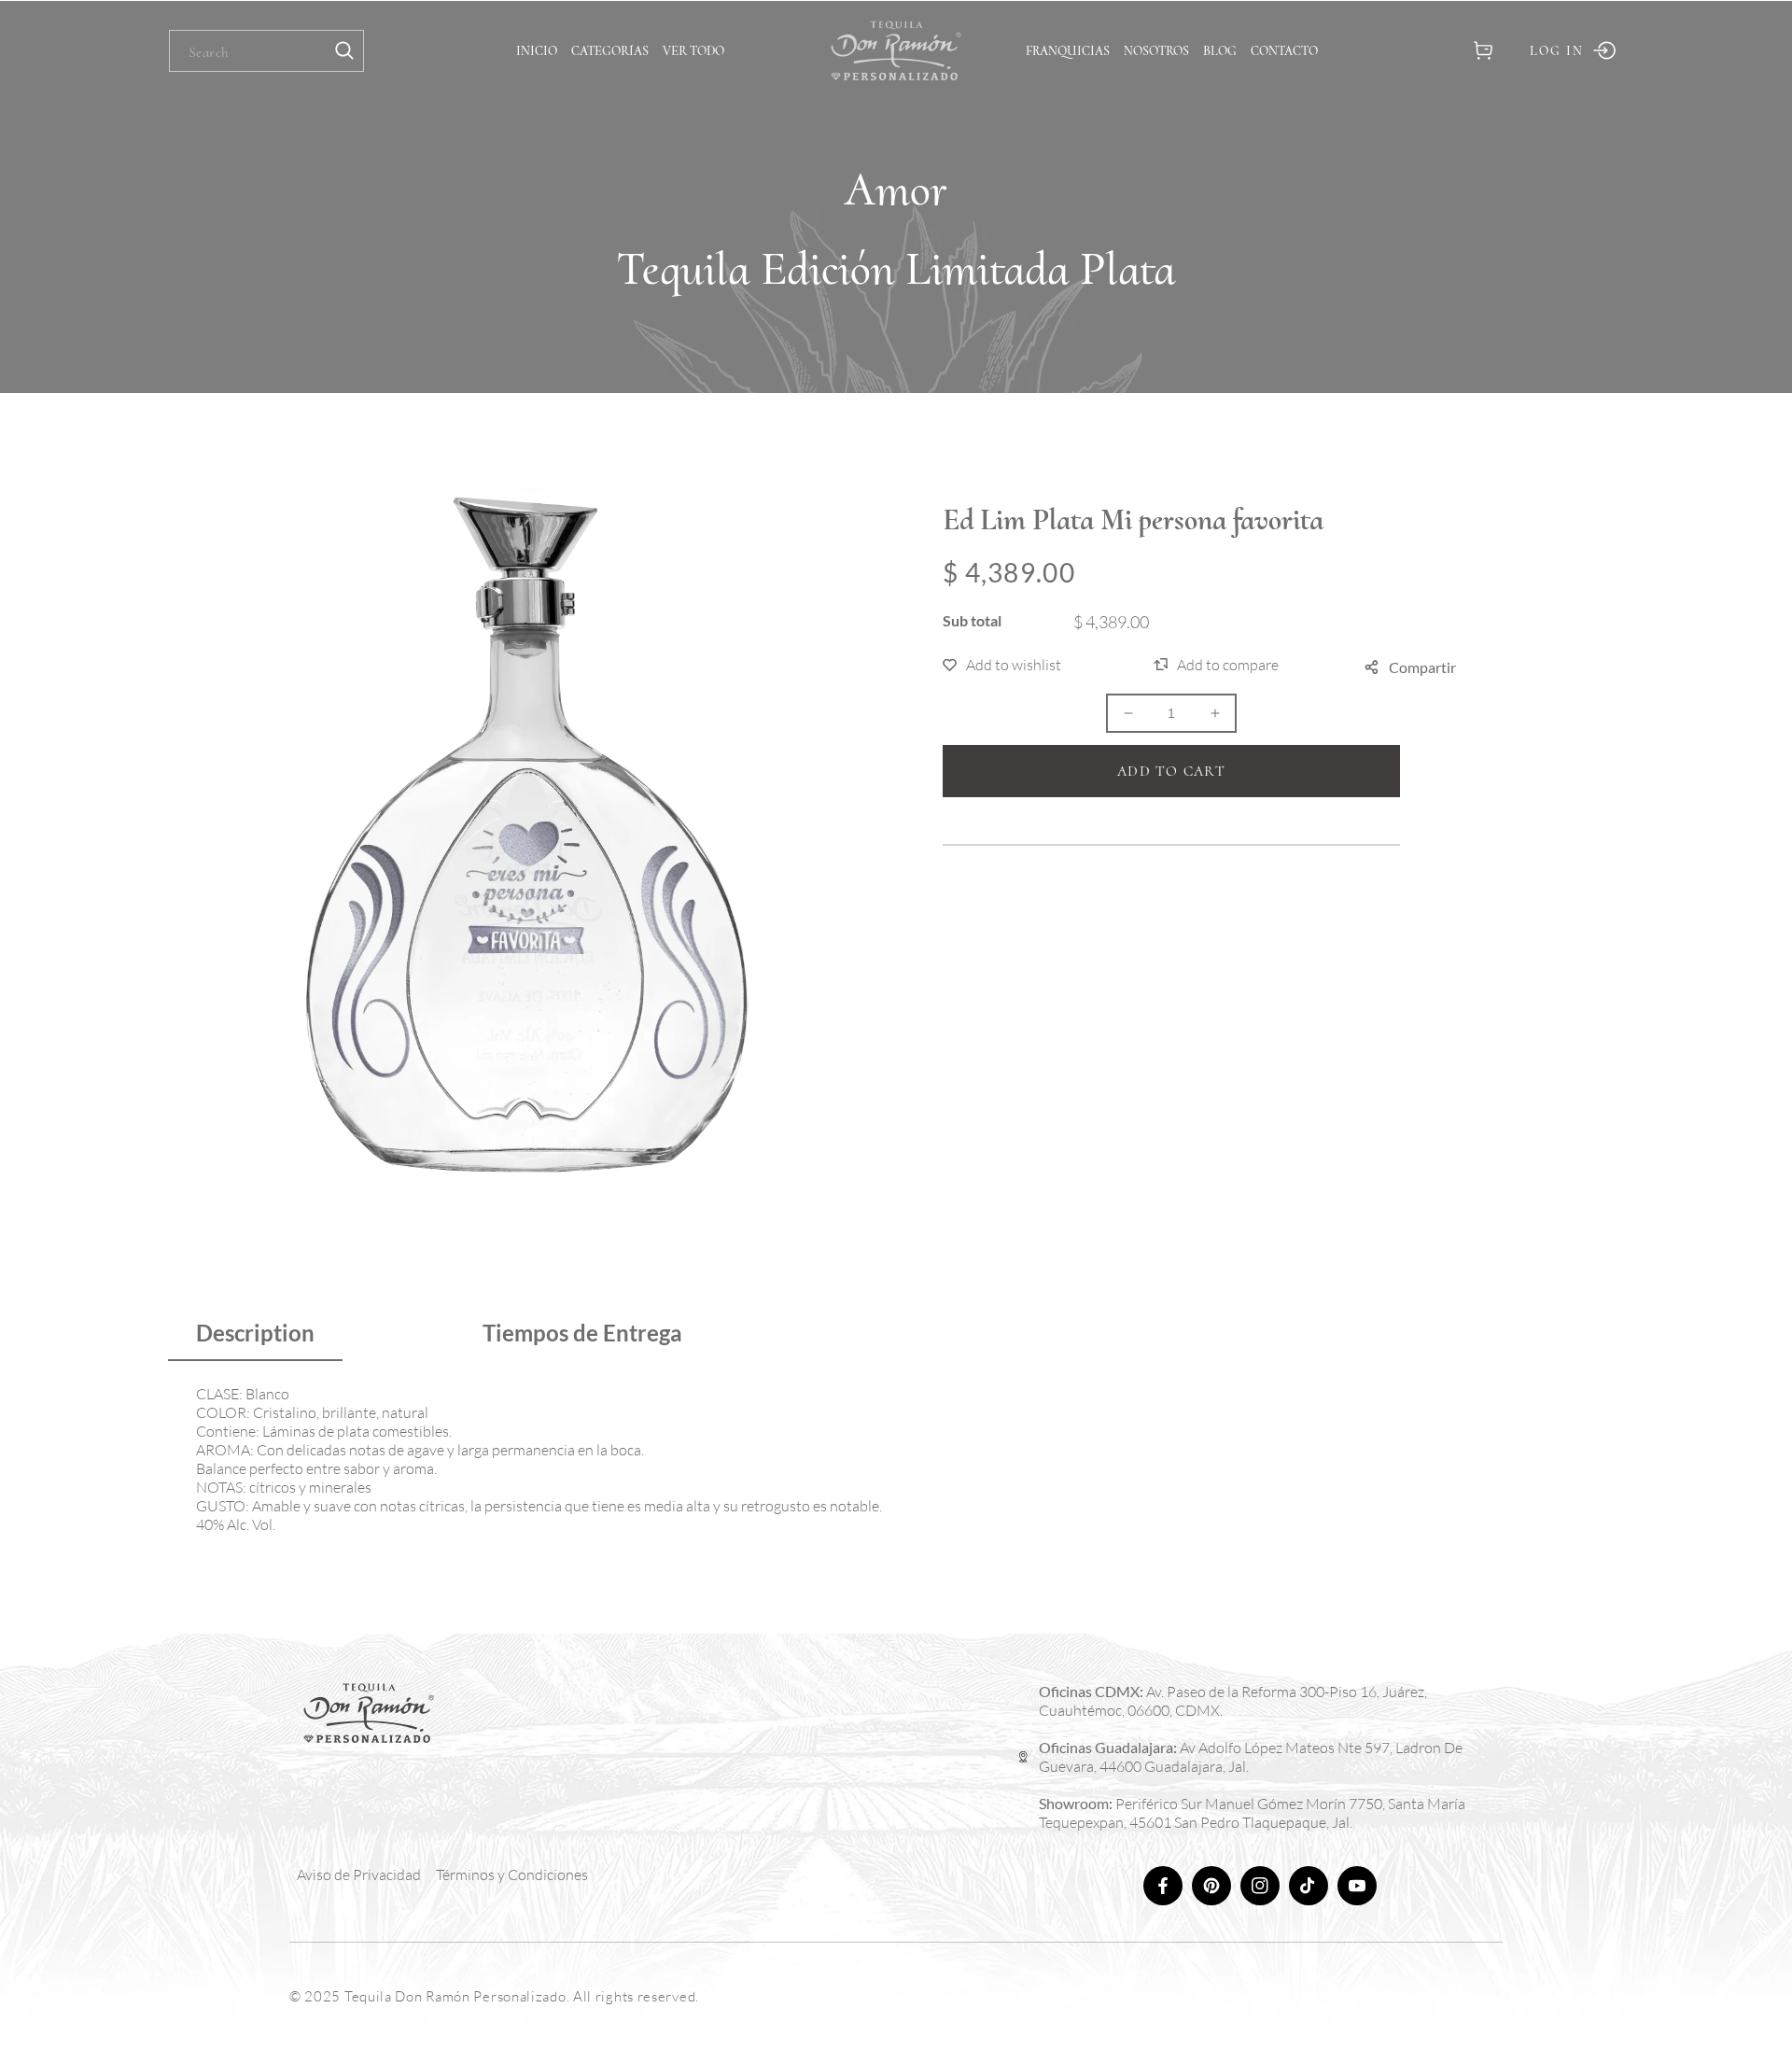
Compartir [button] (1422, 667)
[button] (1483, 51)
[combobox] (266, 51)
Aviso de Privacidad (359, 1874)
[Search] (344, 51)
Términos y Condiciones (512, 1874)
